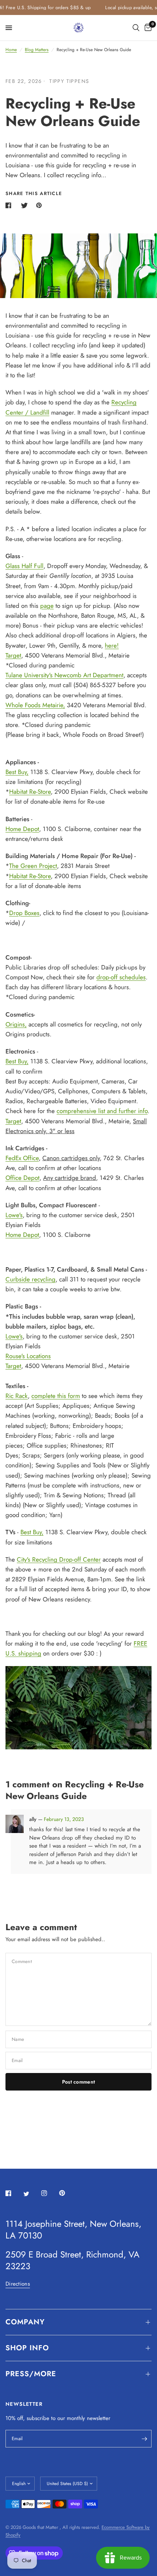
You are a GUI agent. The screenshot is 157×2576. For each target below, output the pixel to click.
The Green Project (33, 866)
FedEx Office (22, 1158)
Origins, (16, 1024)
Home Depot (22, 829)
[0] (147, 28)
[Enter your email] (144, 2439)
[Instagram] (49, 2193)
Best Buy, (17, 772)
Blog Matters (37, 50)
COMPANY (25, 2322)
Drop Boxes (24, 913)
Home (11, 50)
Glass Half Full (24, 566)
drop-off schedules (121, 977)
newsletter (99, 2418)
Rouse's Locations (28, 1356)
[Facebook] (14, 2193)
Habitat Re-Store (30, 792)
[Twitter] (31, 2194)
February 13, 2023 (64, 1819)
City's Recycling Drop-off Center (59, 1559)
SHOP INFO (27, 2348)
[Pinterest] (67, 2193)
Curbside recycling (30, 1279)
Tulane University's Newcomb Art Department (64, 675)
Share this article (34, 193)
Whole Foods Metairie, (35, 705)
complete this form (56, 1396)
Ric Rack (17, 1396)
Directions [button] (18, 2284)
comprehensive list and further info (102, 1111)
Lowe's (14, 1215)
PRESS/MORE (31, 2374)
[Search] (136, 28)
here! (112, 645)
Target (13, 655)
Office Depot (22, 1178)
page (47, 606)
